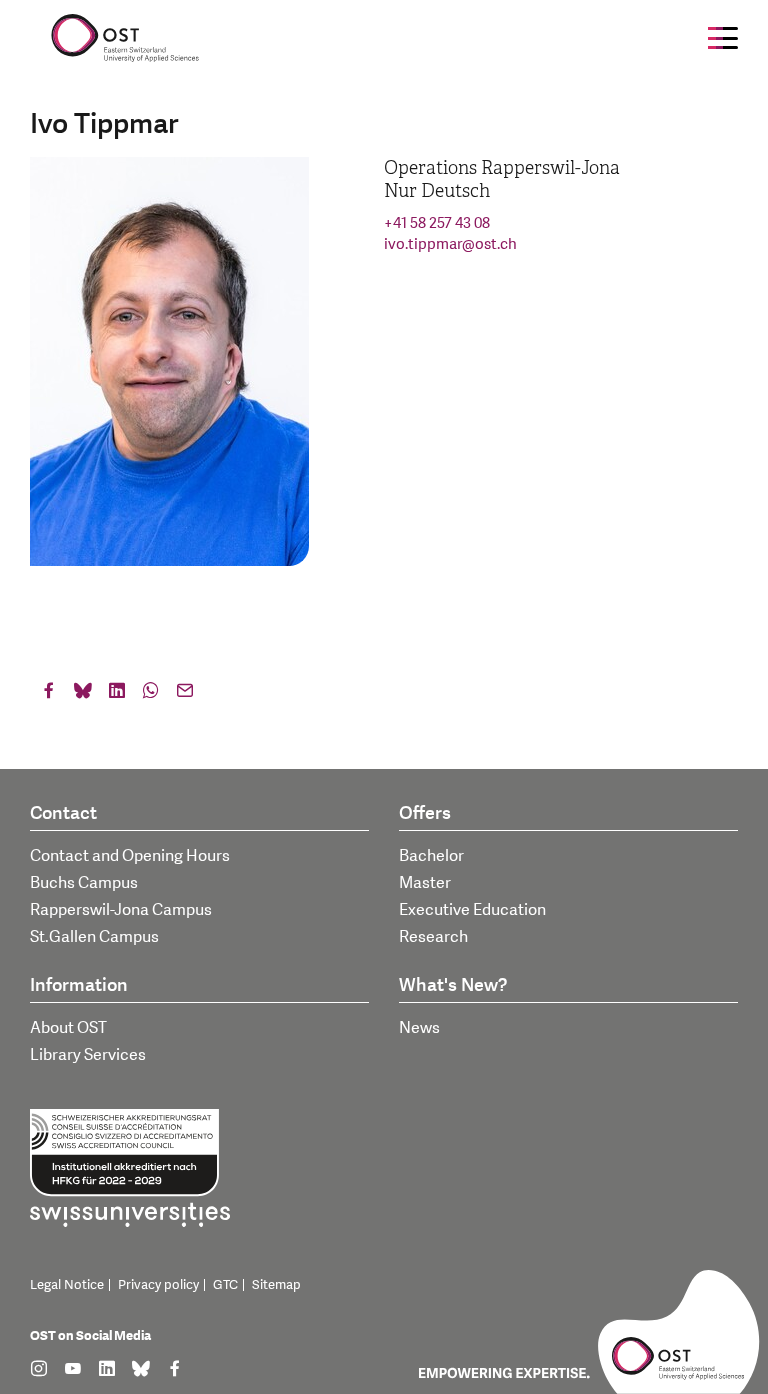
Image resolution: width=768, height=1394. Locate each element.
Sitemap (276, 1285)
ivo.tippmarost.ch (450, 244)
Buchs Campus (84, 883)
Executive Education (472, 910)
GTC (225, 1285)
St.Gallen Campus (94, 937)
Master (425, 883)
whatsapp (151, 695)
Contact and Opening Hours (130, 856)
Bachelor (431, 856)
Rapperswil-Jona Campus (121, 910)
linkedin (117, 695)
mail (185, 695)
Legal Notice (67, 1285)
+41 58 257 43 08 (437, 223)
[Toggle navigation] (723, 38)
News (419, 1028)
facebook (49, 695)
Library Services (88, 1055)
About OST (68, 1028)
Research (433, 937)
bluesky (83, 695)
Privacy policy (158, 1285)
